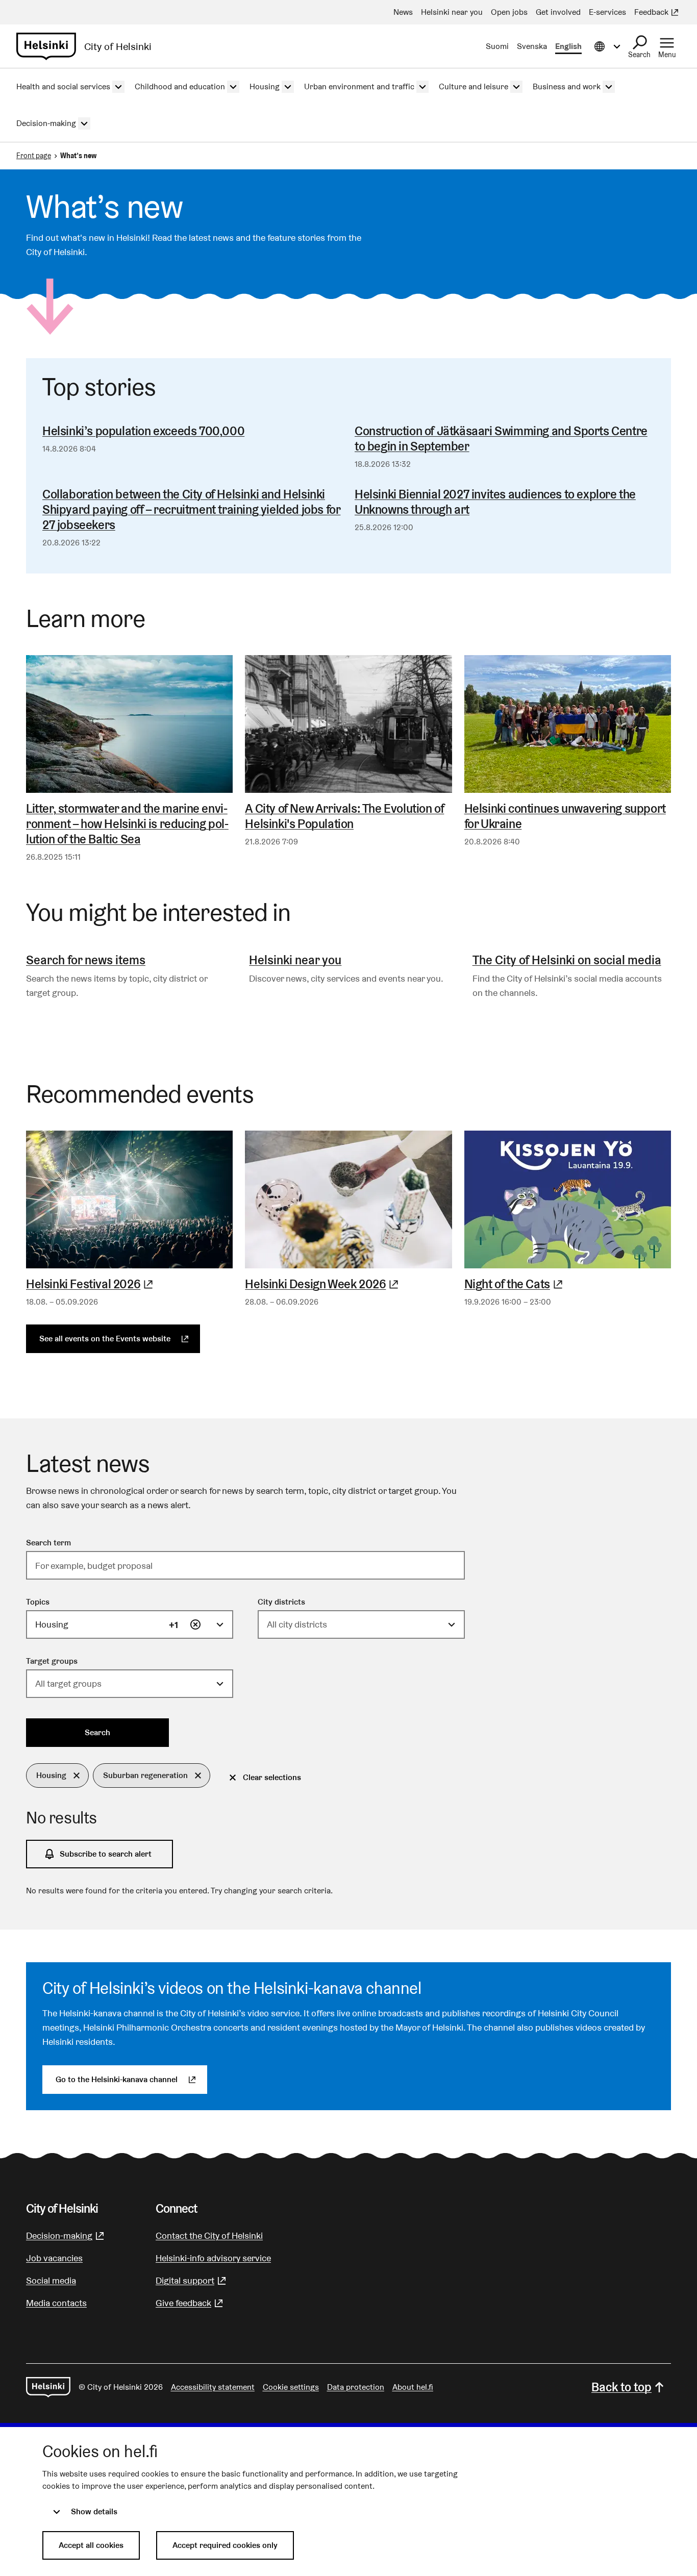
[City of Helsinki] (48, 2387)
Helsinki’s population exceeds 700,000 (143, 431)
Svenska (532, 46)
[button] (57, 1775)
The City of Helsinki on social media (567, 960)
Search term (48, 1543)
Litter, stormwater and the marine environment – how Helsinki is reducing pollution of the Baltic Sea (127, 824)
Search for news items (86, 960)
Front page (34, 156)
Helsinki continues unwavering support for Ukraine (565, 816)
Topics (38, 1602)
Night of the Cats (568, 1284)
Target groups (52, 1661)
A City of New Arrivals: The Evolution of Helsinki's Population (344, 816)
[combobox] (130, 1624)
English (568, 46)
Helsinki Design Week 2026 (348, 1284)
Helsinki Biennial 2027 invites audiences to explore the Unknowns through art (495, 502)
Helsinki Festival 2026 (129, 1284)
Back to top (621, 2387)
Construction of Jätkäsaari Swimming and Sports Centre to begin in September (501, 439)
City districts (281, 1602)
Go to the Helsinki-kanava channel (131, 2079)
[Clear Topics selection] (195, 1624)
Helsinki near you (295, 960)
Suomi (497, 46)
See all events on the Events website (120, 1339)
